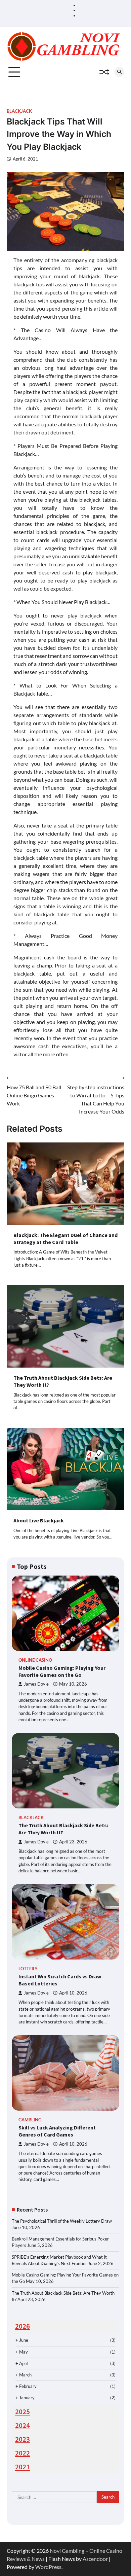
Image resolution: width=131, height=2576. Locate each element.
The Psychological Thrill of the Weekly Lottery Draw (62, 2221)
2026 (23, 2326)
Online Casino (35, 1660)
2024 (23, 2426)
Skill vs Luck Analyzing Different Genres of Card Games (57, 2131)
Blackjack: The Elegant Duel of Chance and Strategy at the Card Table (65, 1239)
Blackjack (19, 111)
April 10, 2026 (73, 1993)
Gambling (30, 2120)
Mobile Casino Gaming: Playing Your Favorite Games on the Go (62, 1671)
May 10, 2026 (73, 1684)
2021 (23, 2467)
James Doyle (36, 1684)
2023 (23, 2439)
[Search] (119, 72)
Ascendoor (95, 2559)
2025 (23, 2412)
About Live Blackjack (39, 1520)
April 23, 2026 (73, 1842)
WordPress (48, 2567)
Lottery (28, 1969)
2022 (23, 2453)
